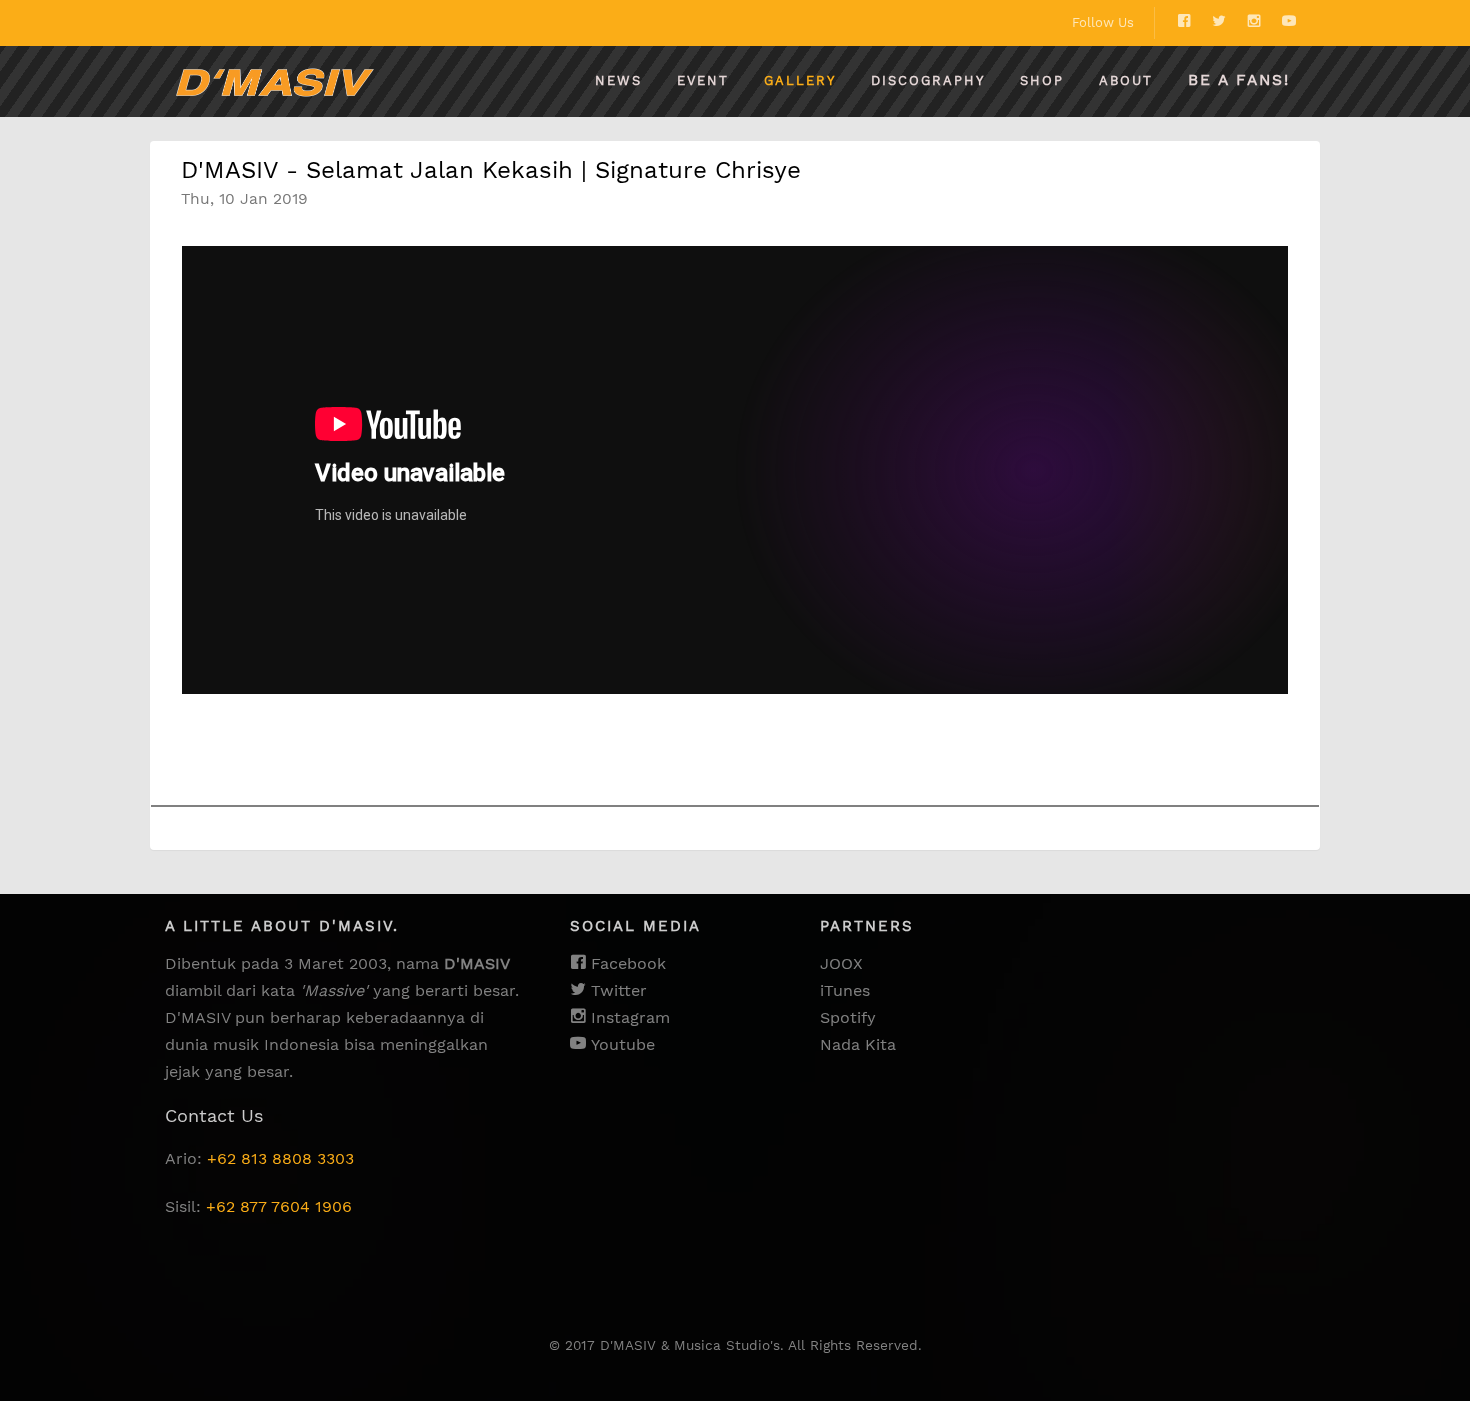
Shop (1042, 80)
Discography (928, 80)
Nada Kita (858, 1044)
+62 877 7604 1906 (279, 1206)
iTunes (845, 990)
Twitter (616, 990)
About (1126, 80)
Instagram (628, 1017)
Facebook (626, 963)
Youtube (620, 1044)
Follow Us (1103, 22)
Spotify (848, 1017)
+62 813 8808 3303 (280, 1158)
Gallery (800, 80)
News (618, 80)
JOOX (841, 963)
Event (703, 80)
